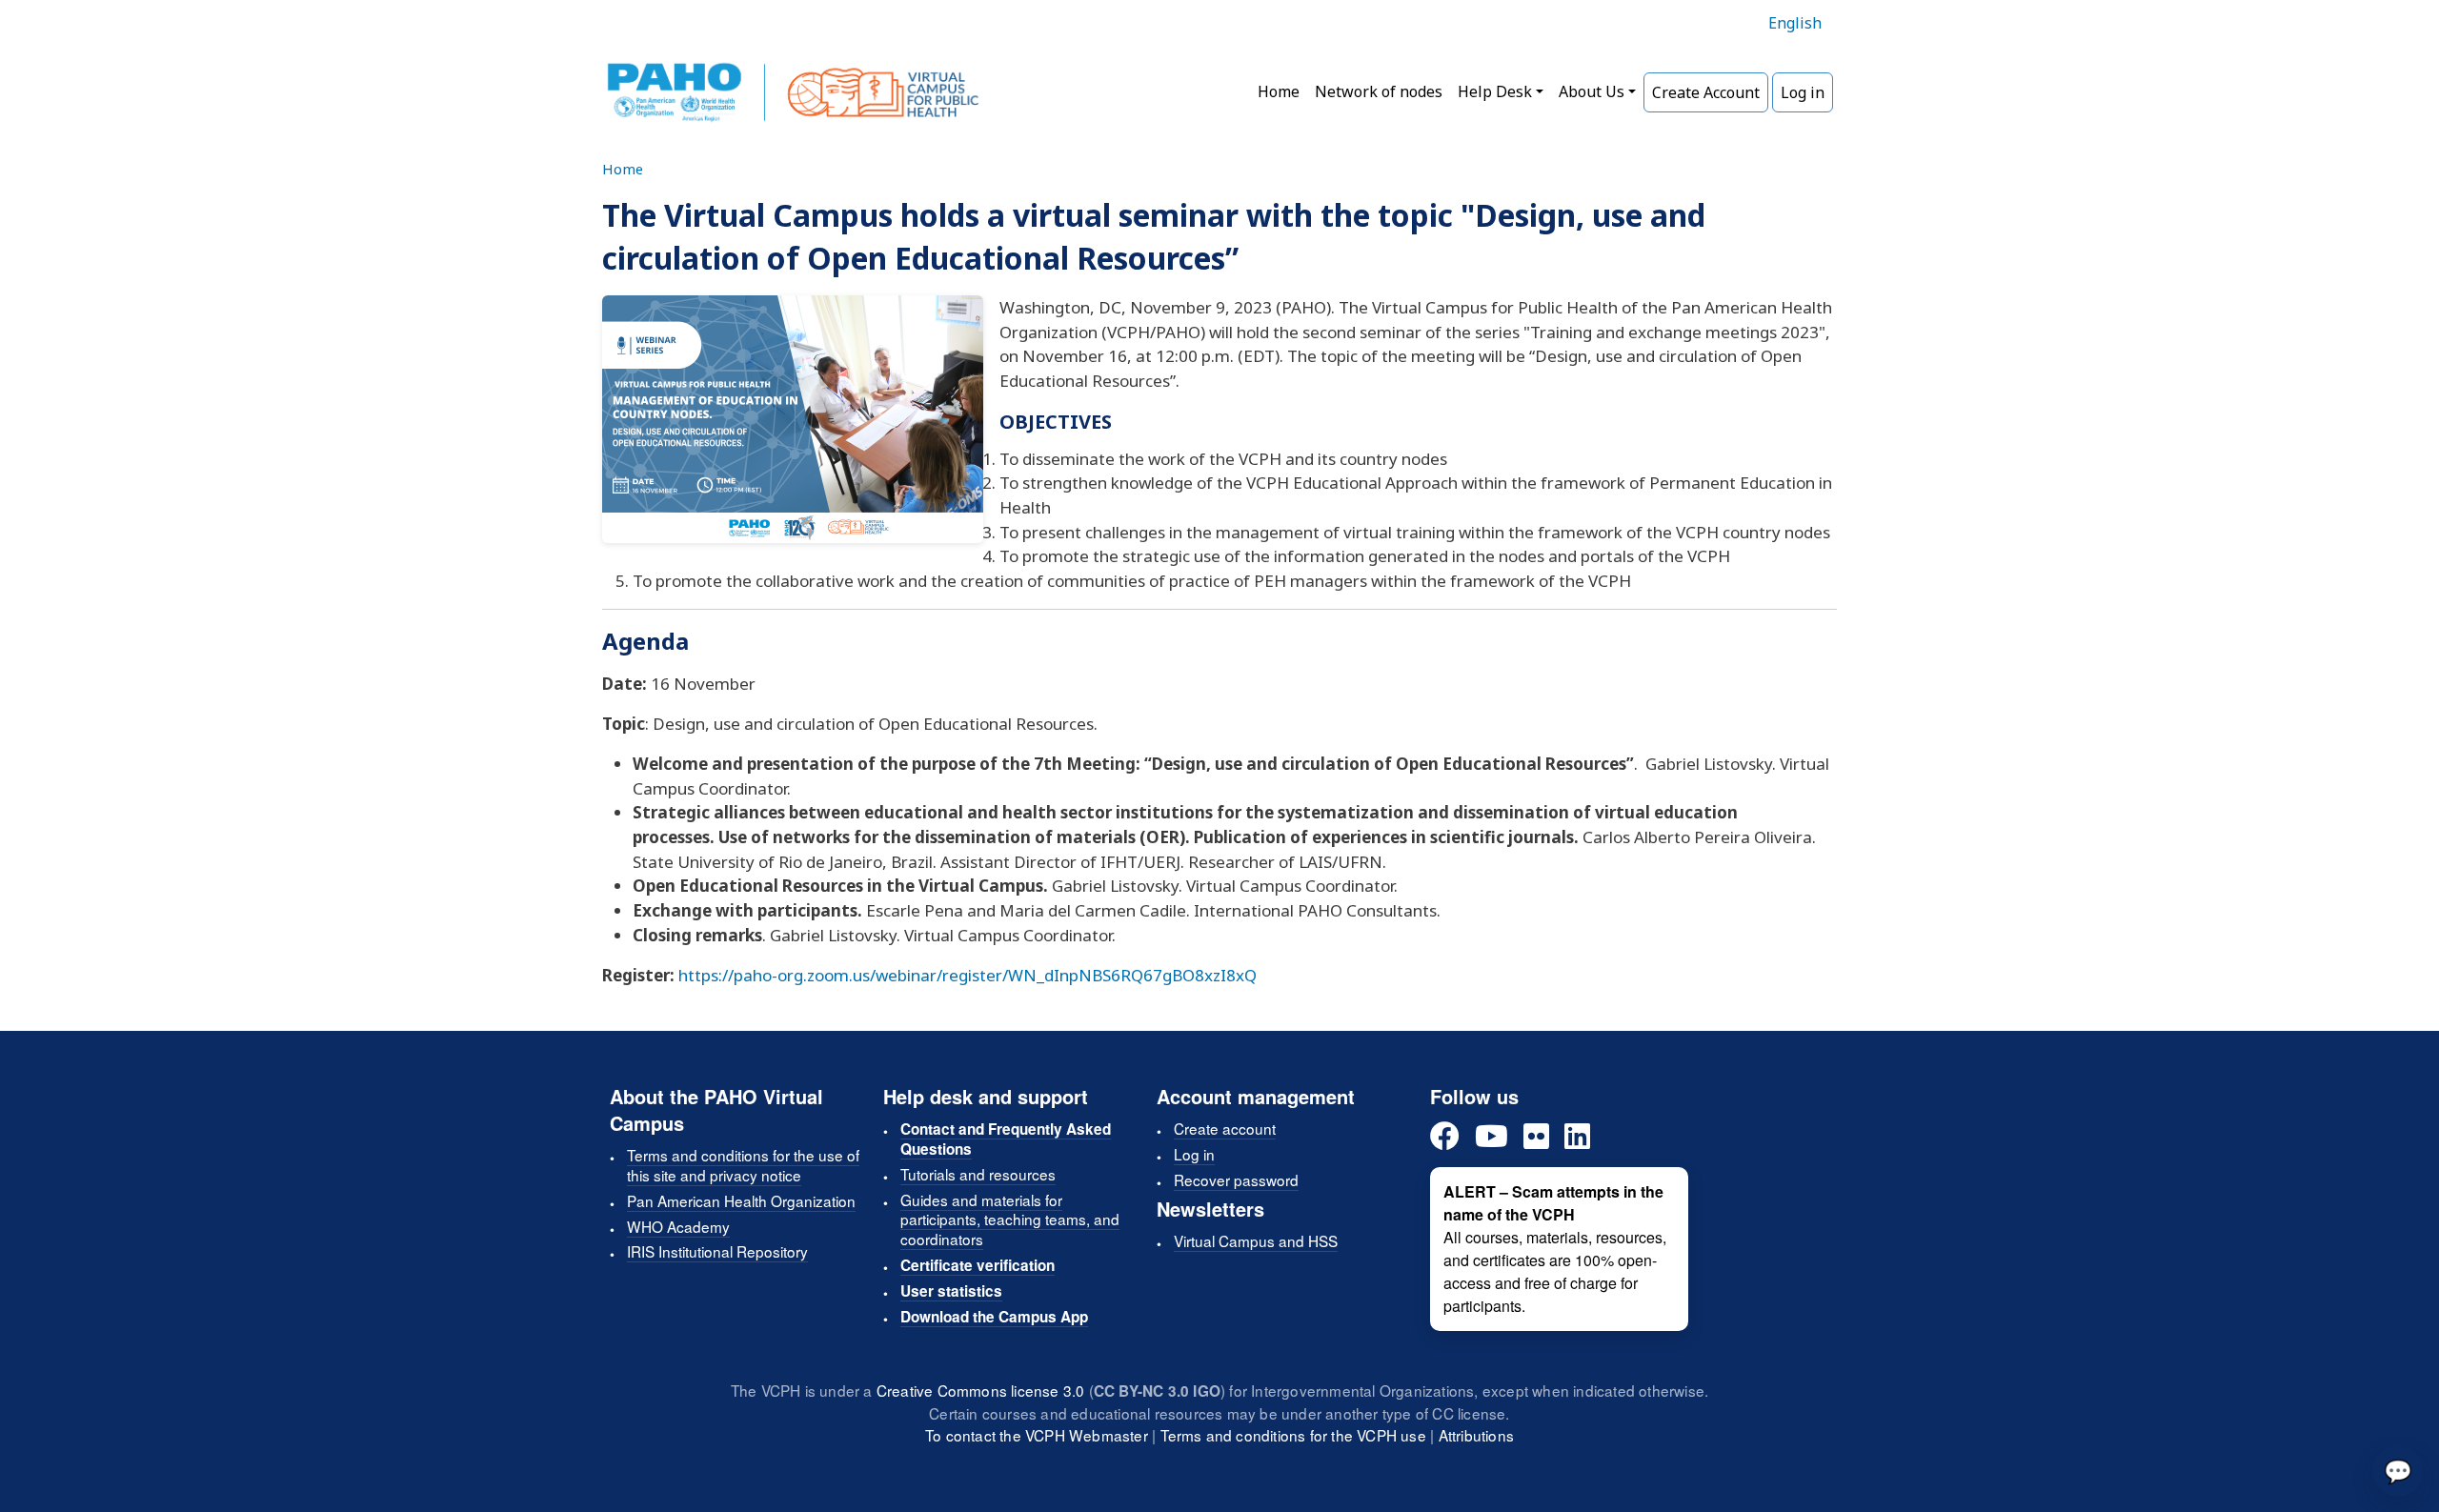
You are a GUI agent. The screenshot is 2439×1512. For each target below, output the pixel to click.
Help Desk (1495, 91)
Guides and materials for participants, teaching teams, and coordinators (1010, 1220)
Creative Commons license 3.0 (981, 1390)
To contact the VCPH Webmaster (1037, 1435)
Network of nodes (1379, 91)
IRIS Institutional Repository (717, 1251)
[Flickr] (1536, 1137)
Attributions (1476, 1435)
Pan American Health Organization (741, 1200)
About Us (1592, 91)
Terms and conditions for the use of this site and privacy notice (743, 1165)
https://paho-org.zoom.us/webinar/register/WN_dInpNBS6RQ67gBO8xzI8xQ (968, 975)
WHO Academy (678, 1226)
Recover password (1236, 1179)
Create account (1225, 1128)
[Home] (793, 92)
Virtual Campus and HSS (1256, 1240)
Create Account (1706, 92)
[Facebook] (1445, 1137)
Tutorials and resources (978, 1174)
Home (1279, 91)
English (1795, 23)
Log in (1803, 92)
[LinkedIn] (1577, 1137)
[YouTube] (1492, 1137)
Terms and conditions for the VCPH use (1293, 1435)
